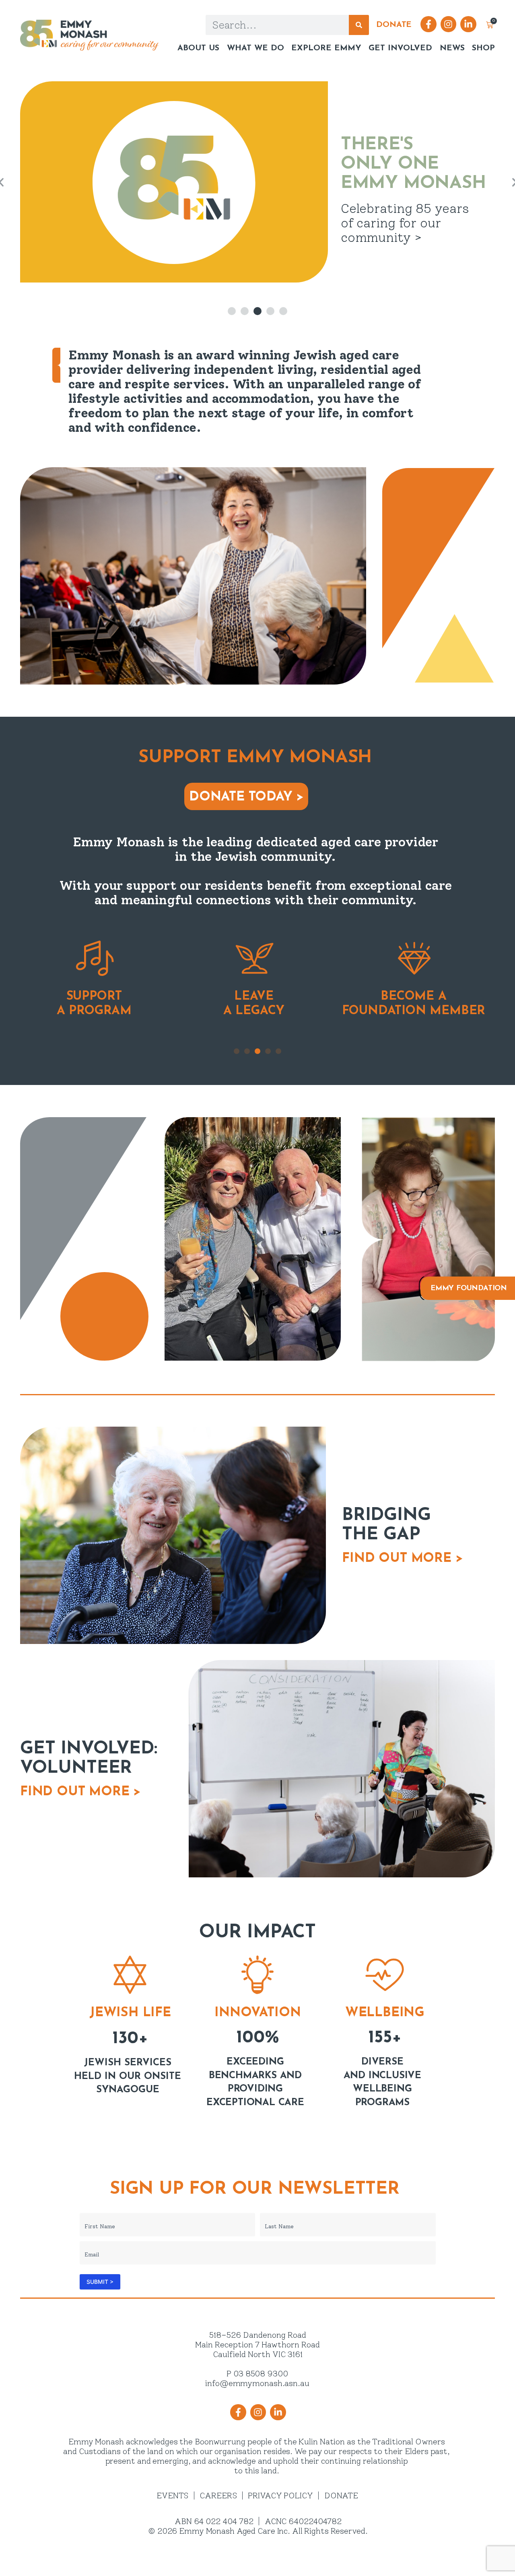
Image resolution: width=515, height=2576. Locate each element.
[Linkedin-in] (468, 24)
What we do (255, 48)
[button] (232, 311)
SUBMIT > (100, 2282)
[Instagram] (449, 24)
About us (198, 48)
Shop (483, 48)
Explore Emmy (326, 48)
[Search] (359, 25)
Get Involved (400, 48)
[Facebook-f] (428, 24)
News (452, 48)
